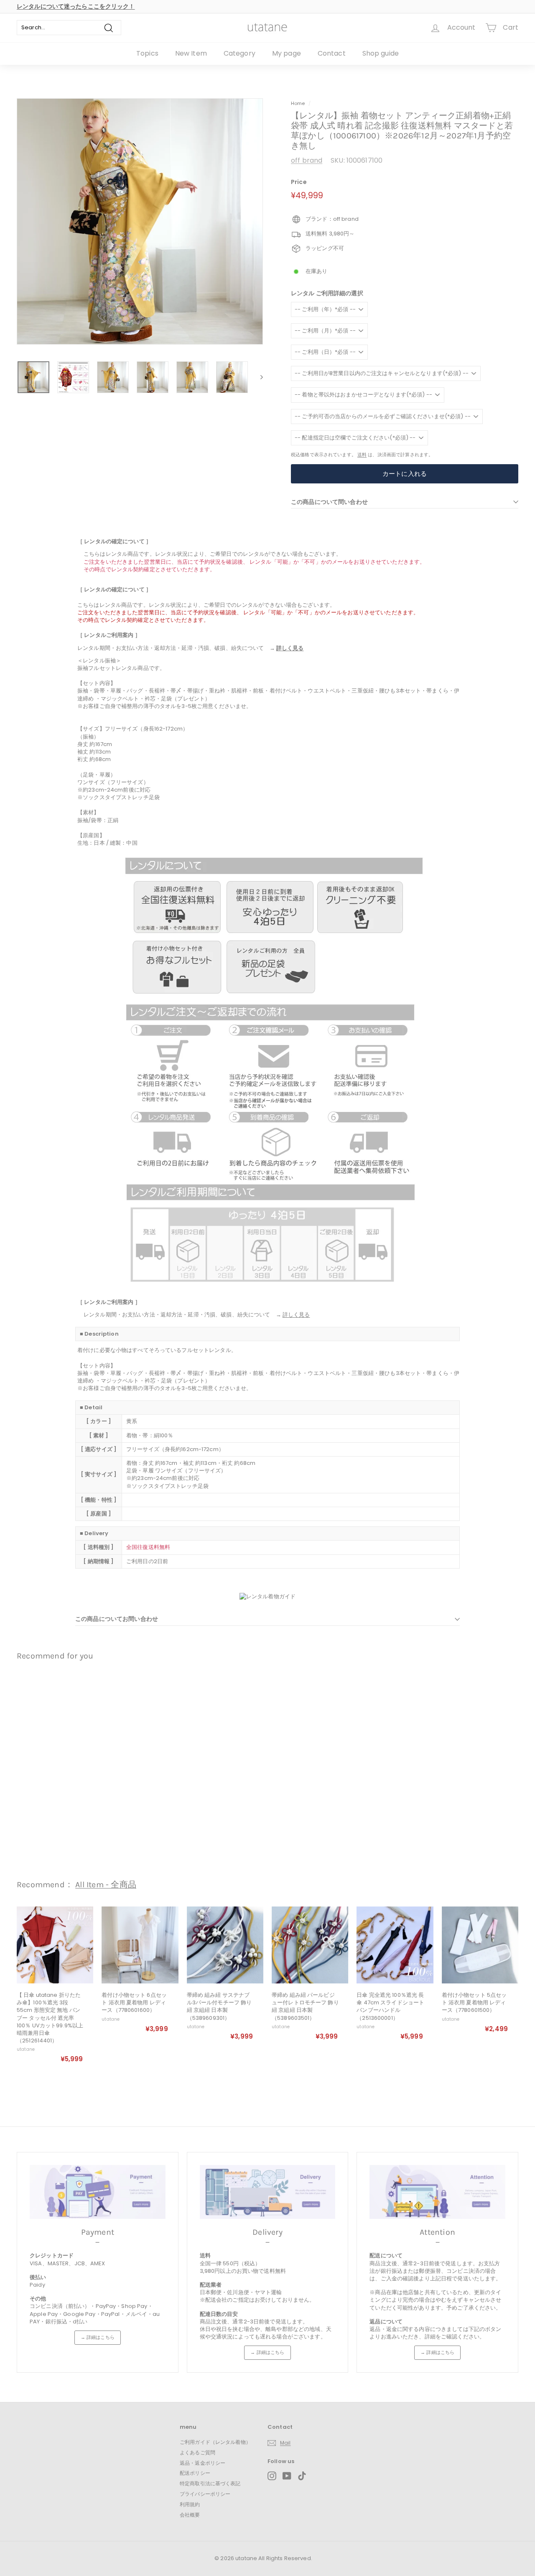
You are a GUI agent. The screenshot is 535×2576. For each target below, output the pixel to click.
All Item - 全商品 (106, 1885)
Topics (147, 53)
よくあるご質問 (197, 2452)
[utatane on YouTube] (287, 2476)
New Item (191, 53)
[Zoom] (140, 221)
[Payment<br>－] (98, 2192)
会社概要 (190, 2515)
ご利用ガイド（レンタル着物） (215, 2442)
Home (298, 103)
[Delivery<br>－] (268, 2192)
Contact (332, 53)
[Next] (258, 377)
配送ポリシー (195, 2473)
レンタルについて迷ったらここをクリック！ (76, 6)
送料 (362, 455)
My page (287, 53)
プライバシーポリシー (205, 2494)
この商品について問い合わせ (329, 502)
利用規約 (190, 2504)
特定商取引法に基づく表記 (210, 2483)
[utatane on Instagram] (272, 2476)
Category (239, 53)
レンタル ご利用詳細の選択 (327, 293)
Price (299, 182)
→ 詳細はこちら (98, 2337)
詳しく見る (290, 648)
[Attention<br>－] (437, 2192)
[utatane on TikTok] (302, 2476)
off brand (307, 160)
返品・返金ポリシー (203, 2463)
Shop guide (381, 53)
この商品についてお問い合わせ (117, 1619)
